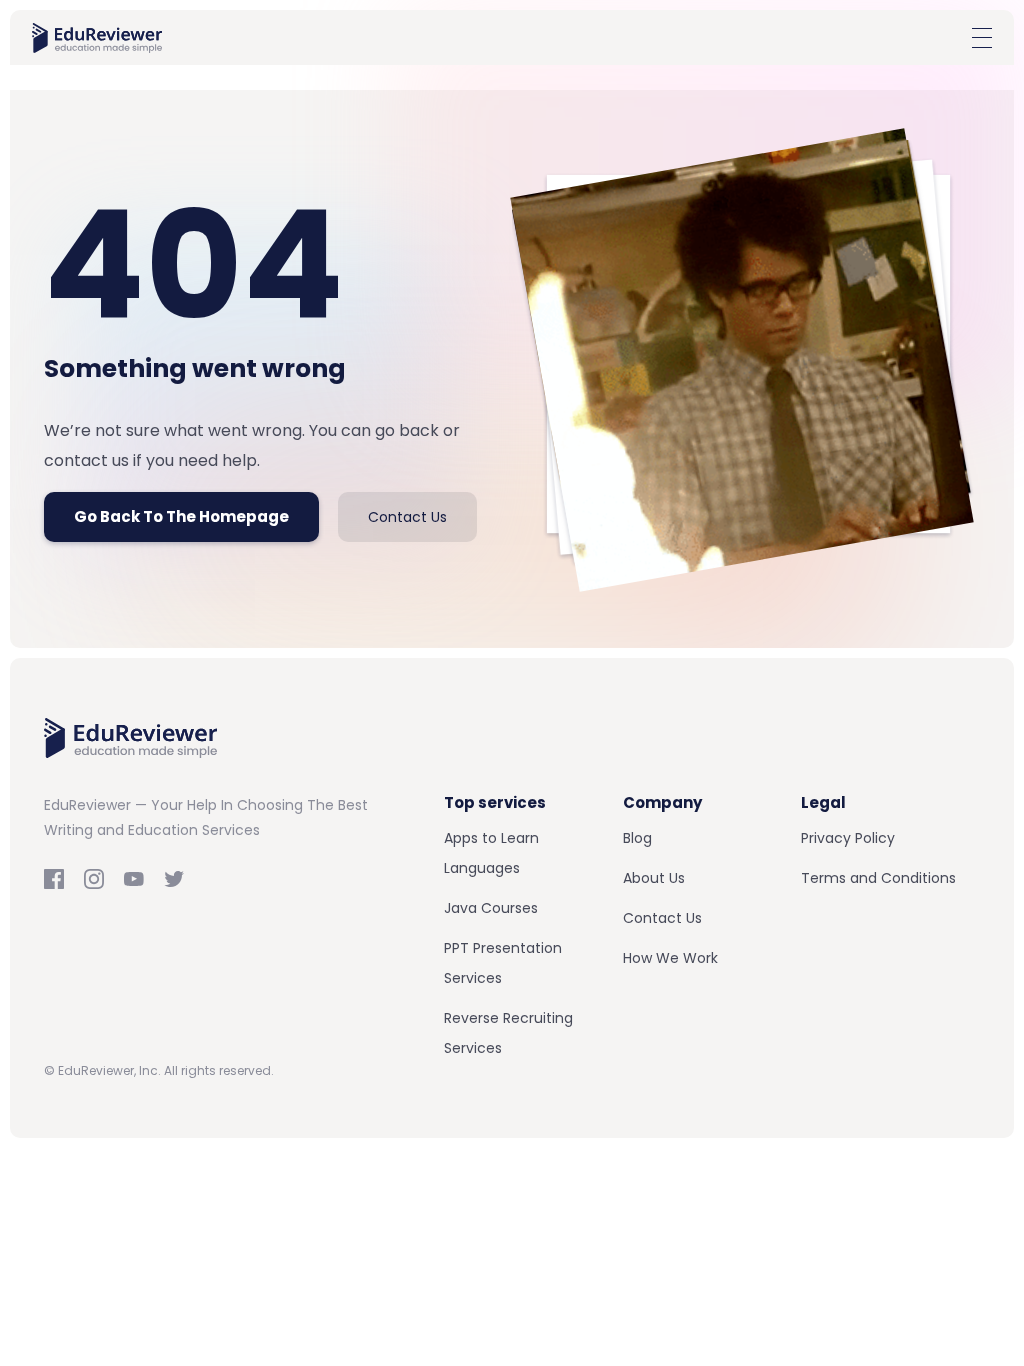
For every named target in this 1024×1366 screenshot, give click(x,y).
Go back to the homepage (181, 516)
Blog (637, 838)
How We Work (670, 958)
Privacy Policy (848, 838)
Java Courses (491, 908)
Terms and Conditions (878, 878)
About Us (654, 878)
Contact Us (407, 517)
